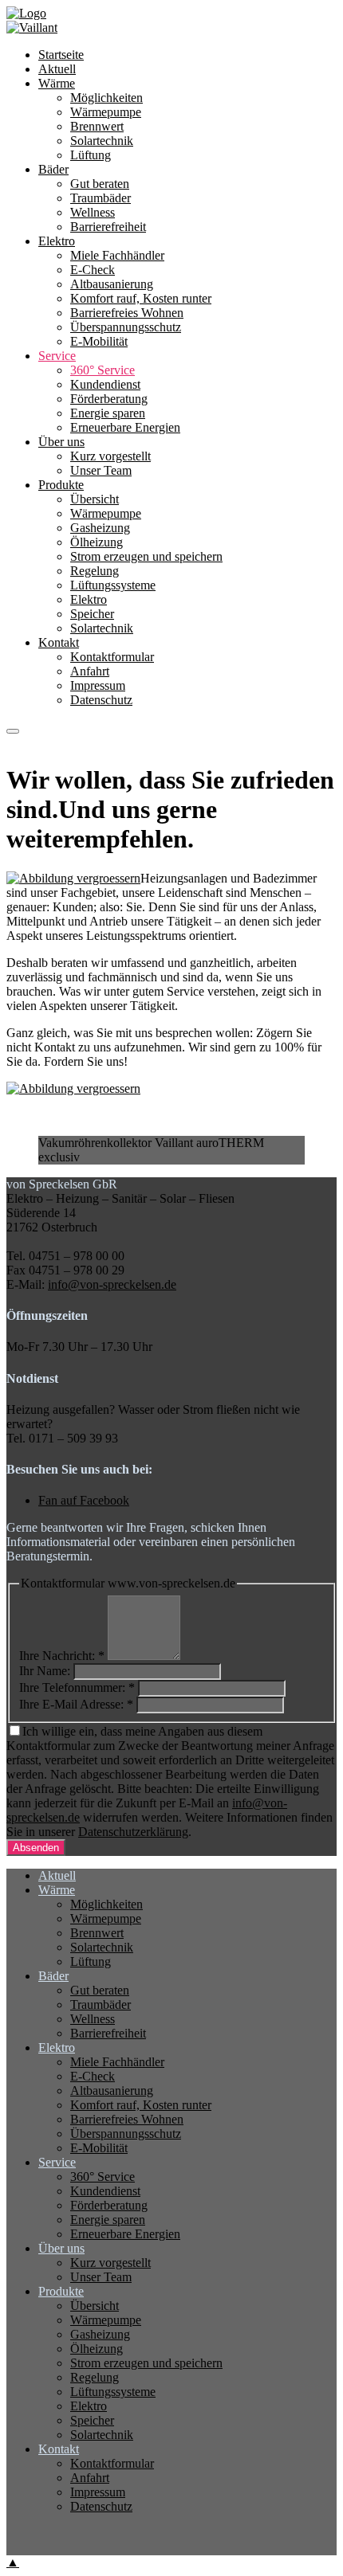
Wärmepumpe (106, 513)
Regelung (95, 571)
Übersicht (95, 499)
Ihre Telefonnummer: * (77, 1687)
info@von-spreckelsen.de (112, 1284)
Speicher (92, 614)
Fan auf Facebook (84, 1500)
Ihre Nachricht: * (62, 1656)
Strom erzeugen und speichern (146, 556)
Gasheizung (100, 528)
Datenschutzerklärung (133, 1832)
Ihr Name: (45, 1671)
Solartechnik (102, 628)
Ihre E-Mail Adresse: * (76, 1704)
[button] (13, 731)
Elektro (89, 599)
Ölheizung (97, 542)
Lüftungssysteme (113, 585)
